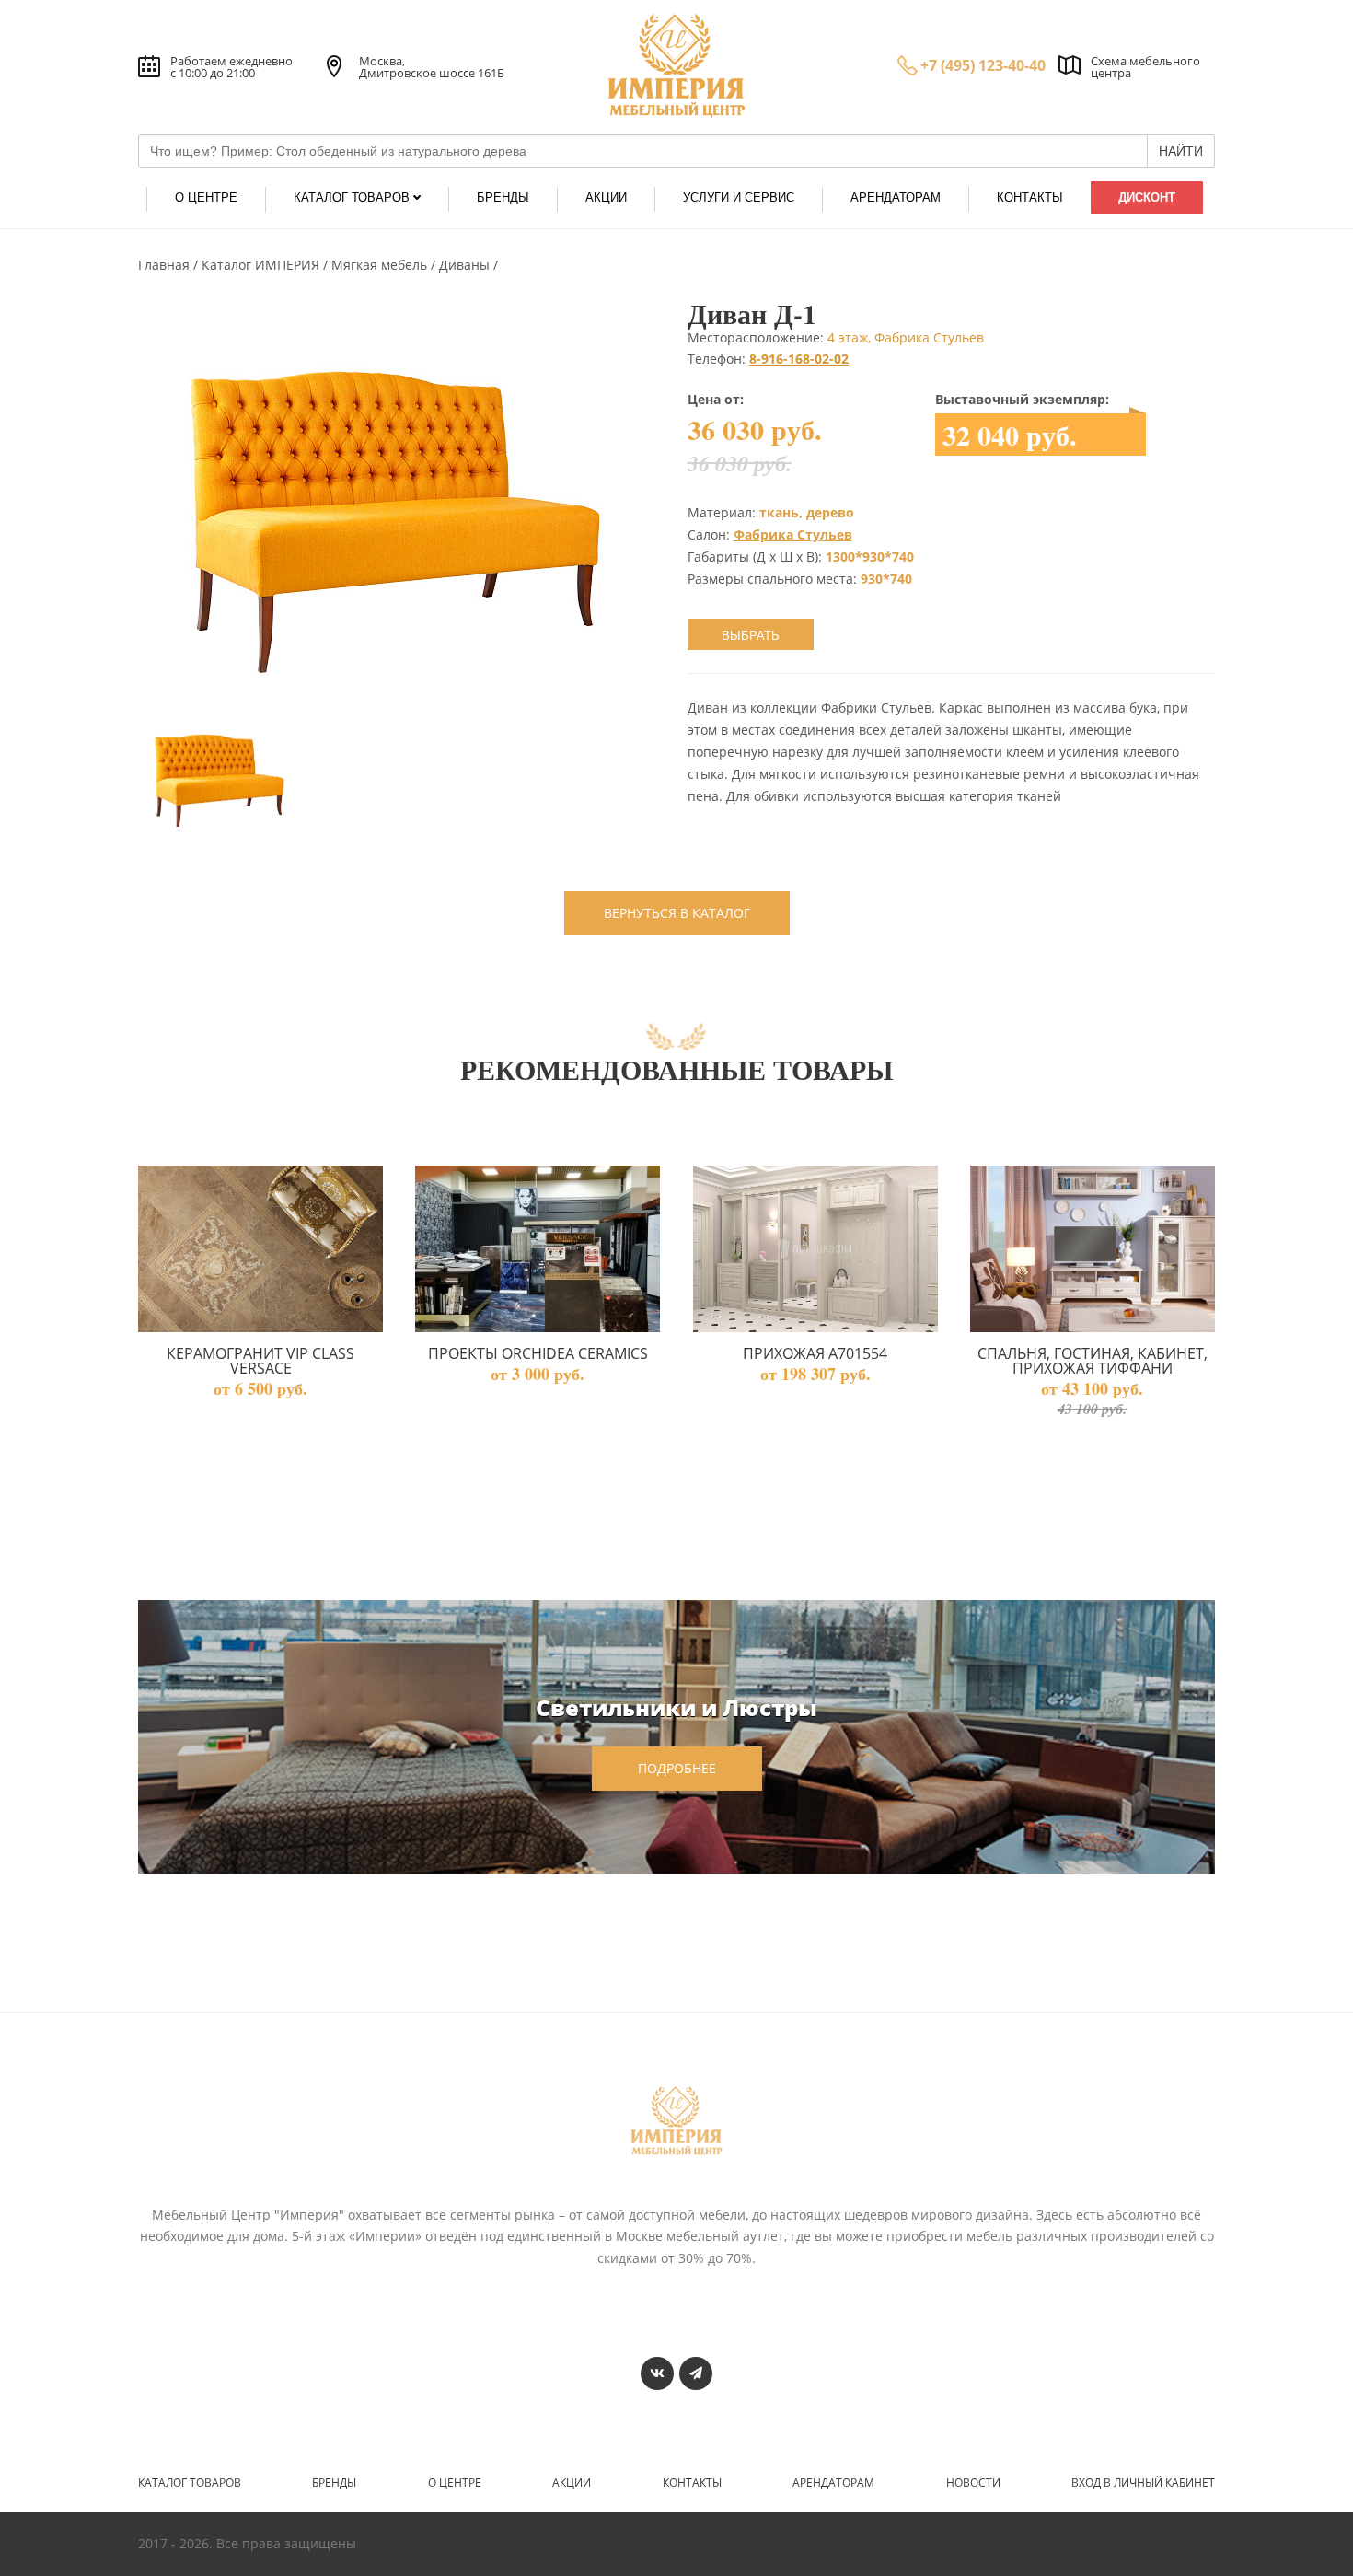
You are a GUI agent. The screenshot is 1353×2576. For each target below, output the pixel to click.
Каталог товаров (190, 2483)
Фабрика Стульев (793, 534)
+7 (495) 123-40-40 (983, 65)
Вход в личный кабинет (1143, 2483)
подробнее (677, 1768)
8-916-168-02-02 (799, 359)
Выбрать (751, 636)
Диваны (466, 265)
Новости (973, 2483)
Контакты (692, 2483)
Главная (166, 265)
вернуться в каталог (677, 913)
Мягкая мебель (381, 265)
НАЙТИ (1181, 151)
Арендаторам (833, 2483)
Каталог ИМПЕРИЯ (262, 265)
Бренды (334, 2483)
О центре (455, 2483)
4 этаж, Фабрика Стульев (906, 337)
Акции (572, 2483)
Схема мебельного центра (1145, 67)
